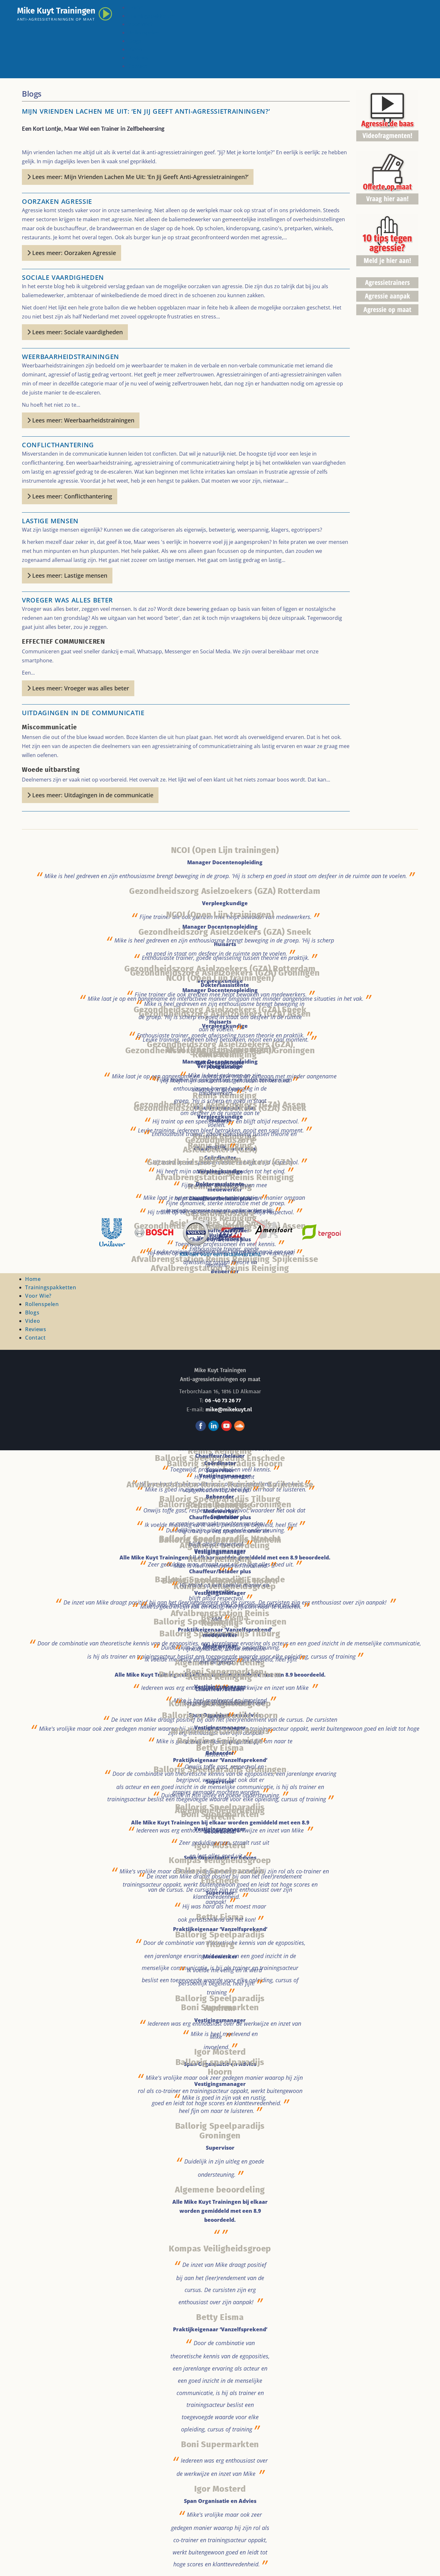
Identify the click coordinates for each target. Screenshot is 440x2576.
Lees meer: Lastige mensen (69, 575)
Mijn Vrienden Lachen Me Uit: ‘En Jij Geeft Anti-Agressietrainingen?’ (146, 111)
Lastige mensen (50, 521)
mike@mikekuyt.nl (229, 1410)
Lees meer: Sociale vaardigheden (77, 332)
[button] (426, 2562)
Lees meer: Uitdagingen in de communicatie (92, 795)
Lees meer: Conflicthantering (71, 496)
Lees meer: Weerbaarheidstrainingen (82, 420)
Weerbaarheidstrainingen (71, 357)
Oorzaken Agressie (57, 201)
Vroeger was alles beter (67, 600)
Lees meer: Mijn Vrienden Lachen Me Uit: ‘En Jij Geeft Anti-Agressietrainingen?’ (139, 177)
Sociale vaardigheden (63, 277)
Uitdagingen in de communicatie (83, 713)
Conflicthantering (58, 445)
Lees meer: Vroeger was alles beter (80, 688)
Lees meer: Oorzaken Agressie (73, 253)
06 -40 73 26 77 (223, 1401)
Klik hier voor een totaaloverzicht (220, 1254)
